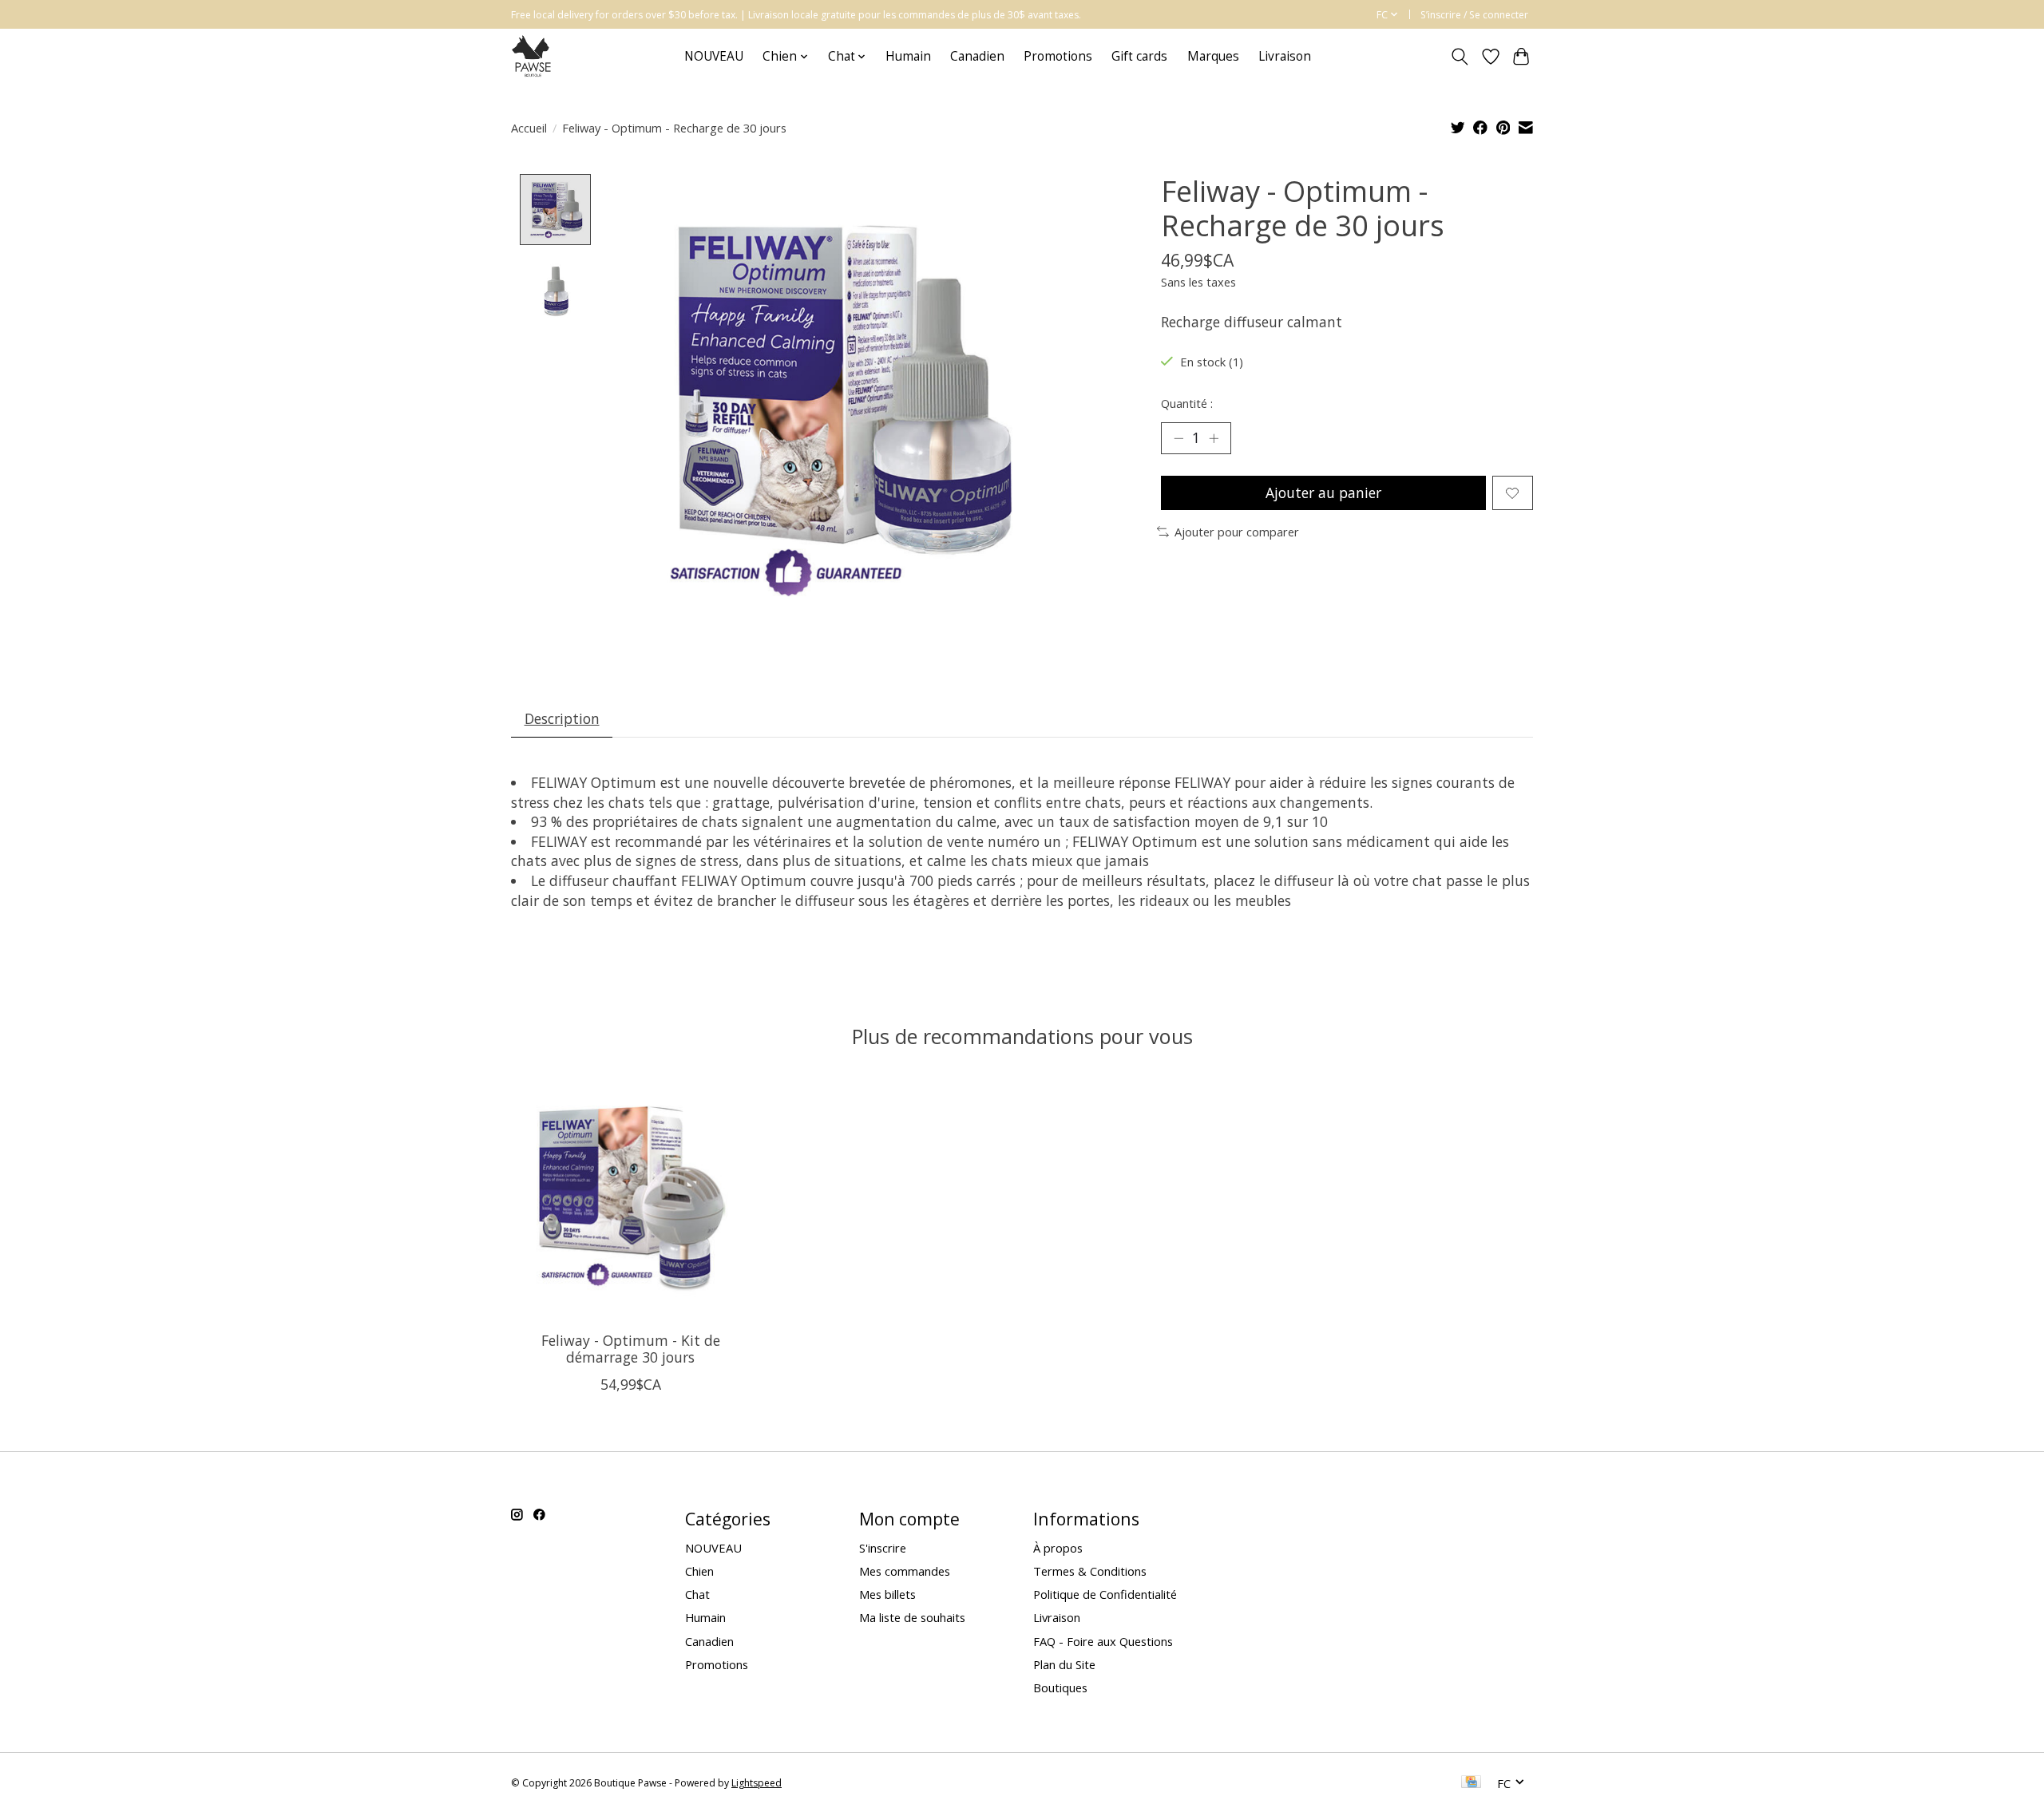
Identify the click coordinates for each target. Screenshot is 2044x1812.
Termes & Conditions (1090, 1571)
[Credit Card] (1471, 1783)
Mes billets (887, 1594)
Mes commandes (905, 1571)
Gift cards (1139, 56)
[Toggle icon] (1460, 57)
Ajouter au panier (1323, 493)
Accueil (529, 128)
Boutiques (1060, 1687)
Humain (908, 56)
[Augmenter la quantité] (1214, 438)
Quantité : (1187, 403)
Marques (1213, 56)
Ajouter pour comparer (1237, 532)
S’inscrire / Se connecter (1474, 15)
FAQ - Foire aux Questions (1103, 1641)
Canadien (977, 56)
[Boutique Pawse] (533, 56)
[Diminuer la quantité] (1178, 438)
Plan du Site (1064, 1664)
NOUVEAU (714, 56)
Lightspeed (757, 1783)
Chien (699, 1571)
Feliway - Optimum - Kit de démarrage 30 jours (631, 1349)
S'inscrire (883, 1548)
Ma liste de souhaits (912, 1617)
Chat (697, 1594)
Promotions (1058, 56)
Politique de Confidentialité (1105, 1594)
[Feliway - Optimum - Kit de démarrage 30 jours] (630, 1199)
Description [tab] (562, 718)
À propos (1058, 1548)
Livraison (1285, 56)
